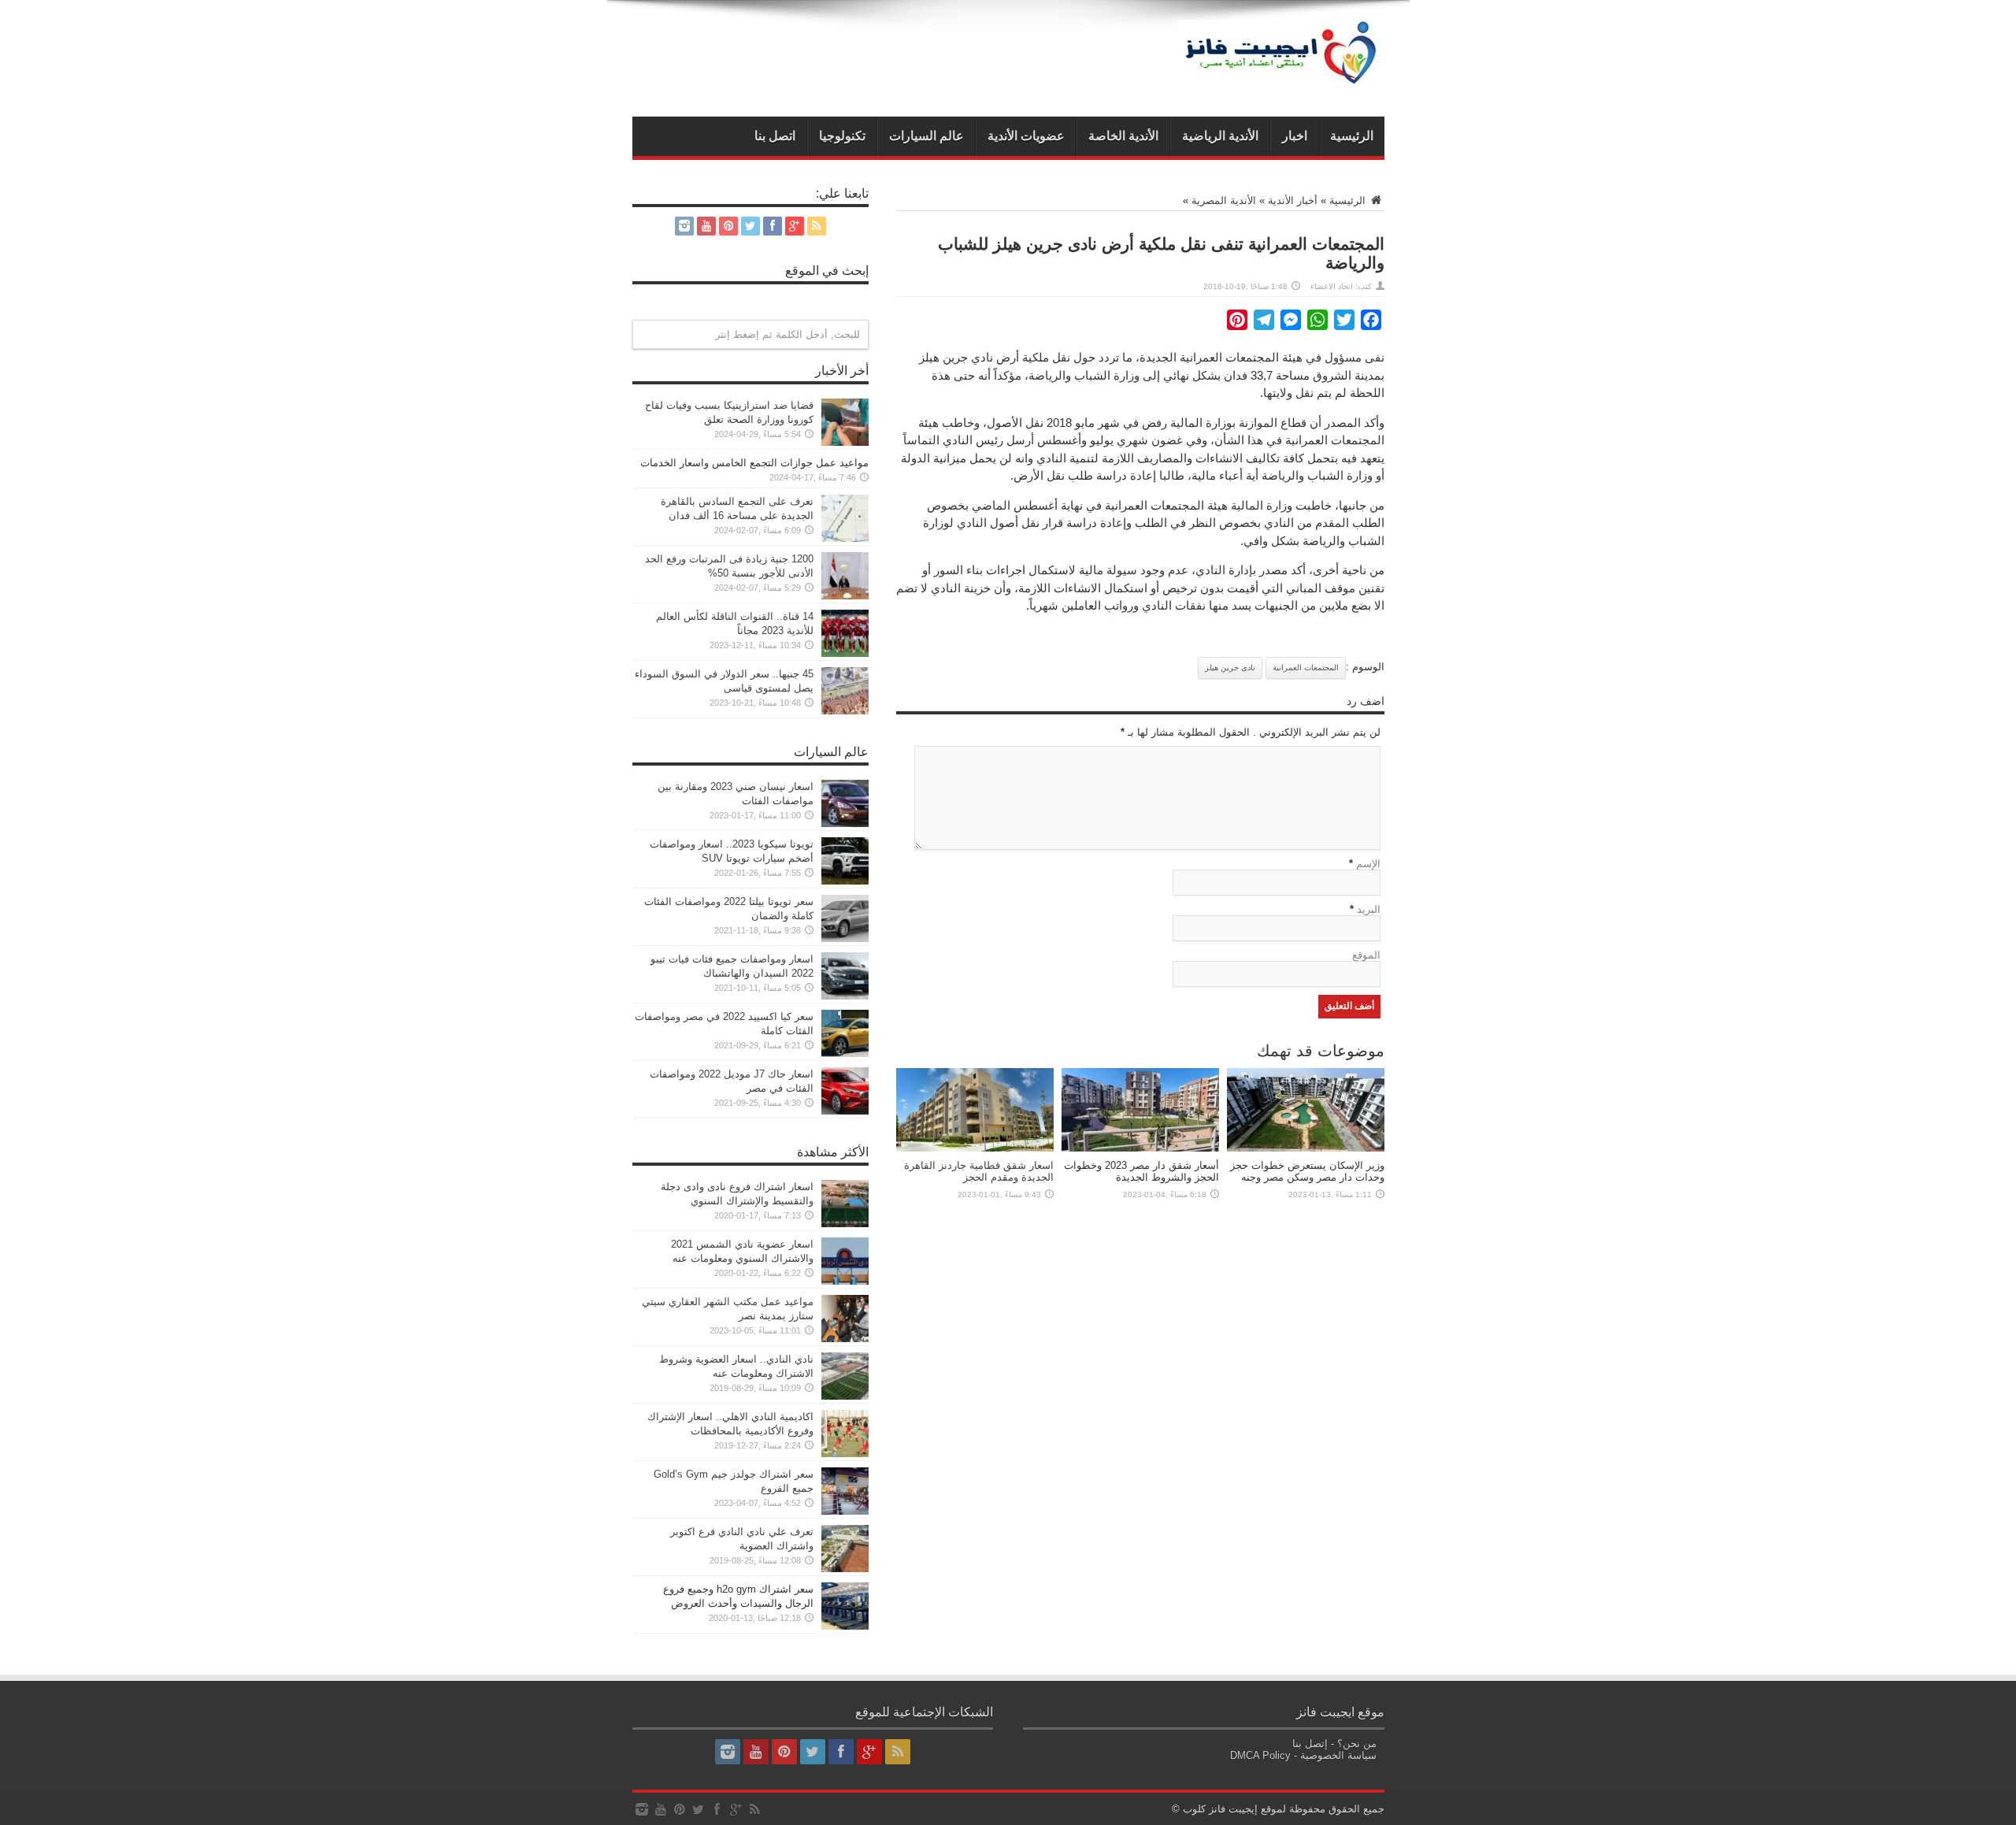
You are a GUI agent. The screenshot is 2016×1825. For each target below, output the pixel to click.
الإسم (1368, 864)
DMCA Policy (1260, 1755)
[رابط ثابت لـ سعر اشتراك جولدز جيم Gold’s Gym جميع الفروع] (845, 1511)
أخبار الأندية (1293, 200)
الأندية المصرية (1224, 200)
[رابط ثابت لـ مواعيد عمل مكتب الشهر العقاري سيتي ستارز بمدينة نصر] (845, 1339)
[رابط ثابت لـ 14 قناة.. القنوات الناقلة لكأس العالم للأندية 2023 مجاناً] (845, 653)
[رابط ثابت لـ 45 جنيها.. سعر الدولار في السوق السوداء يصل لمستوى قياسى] (845, 711)
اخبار (1295, 136)
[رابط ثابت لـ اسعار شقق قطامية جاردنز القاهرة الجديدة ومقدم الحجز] (975, 1148)
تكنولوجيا (842, 136)
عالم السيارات (926, 136)
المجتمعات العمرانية (1306, 668)
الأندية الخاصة (1123, 136)
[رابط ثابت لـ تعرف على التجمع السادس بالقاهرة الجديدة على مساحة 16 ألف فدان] (845, 538)
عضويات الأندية (1026, 136)
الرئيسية (1352, 136)
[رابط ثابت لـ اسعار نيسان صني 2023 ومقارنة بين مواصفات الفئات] (845, 823)
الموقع (1366, 955)
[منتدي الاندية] (1282, 77)
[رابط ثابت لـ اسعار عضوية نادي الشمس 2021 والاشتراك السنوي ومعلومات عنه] (845, 1281)
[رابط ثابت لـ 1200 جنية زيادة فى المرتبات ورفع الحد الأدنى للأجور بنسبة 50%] (845, 596)
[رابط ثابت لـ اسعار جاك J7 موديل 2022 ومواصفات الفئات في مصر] (845, 1111)
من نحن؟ (1357, 1743)
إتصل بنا (1310, 1743)
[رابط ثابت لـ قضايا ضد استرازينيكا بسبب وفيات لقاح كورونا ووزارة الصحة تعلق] (845, 442)
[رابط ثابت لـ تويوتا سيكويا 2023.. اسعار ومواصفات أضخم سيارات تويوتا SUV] (845, 881)
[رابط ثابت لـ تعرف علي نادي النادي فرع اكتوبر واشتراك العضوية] (845, 1569)
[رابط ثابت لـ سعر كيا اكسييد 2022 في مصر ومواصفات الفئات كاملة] (845, 1053)
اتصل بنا (775, 136)
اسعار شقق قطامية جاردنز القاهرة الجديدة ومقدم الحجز (979, 1171)
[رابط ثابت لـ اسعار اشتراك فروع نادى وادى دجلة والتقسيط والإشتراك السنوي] (845, 1224)
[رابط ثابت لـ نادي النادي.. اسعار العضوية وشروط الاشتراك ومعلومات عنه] (845, 1396)
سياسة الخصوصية (1338, 1755)
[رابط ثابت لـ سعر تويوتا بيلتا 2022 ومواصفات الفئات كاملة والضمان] (845, 938)
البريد (1369, 909)
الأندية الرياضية (1220, 136)
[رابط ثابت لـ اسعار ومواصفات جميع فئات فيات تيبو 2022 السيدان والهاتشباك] (845, 996)
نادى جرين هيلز (1230, 668)
